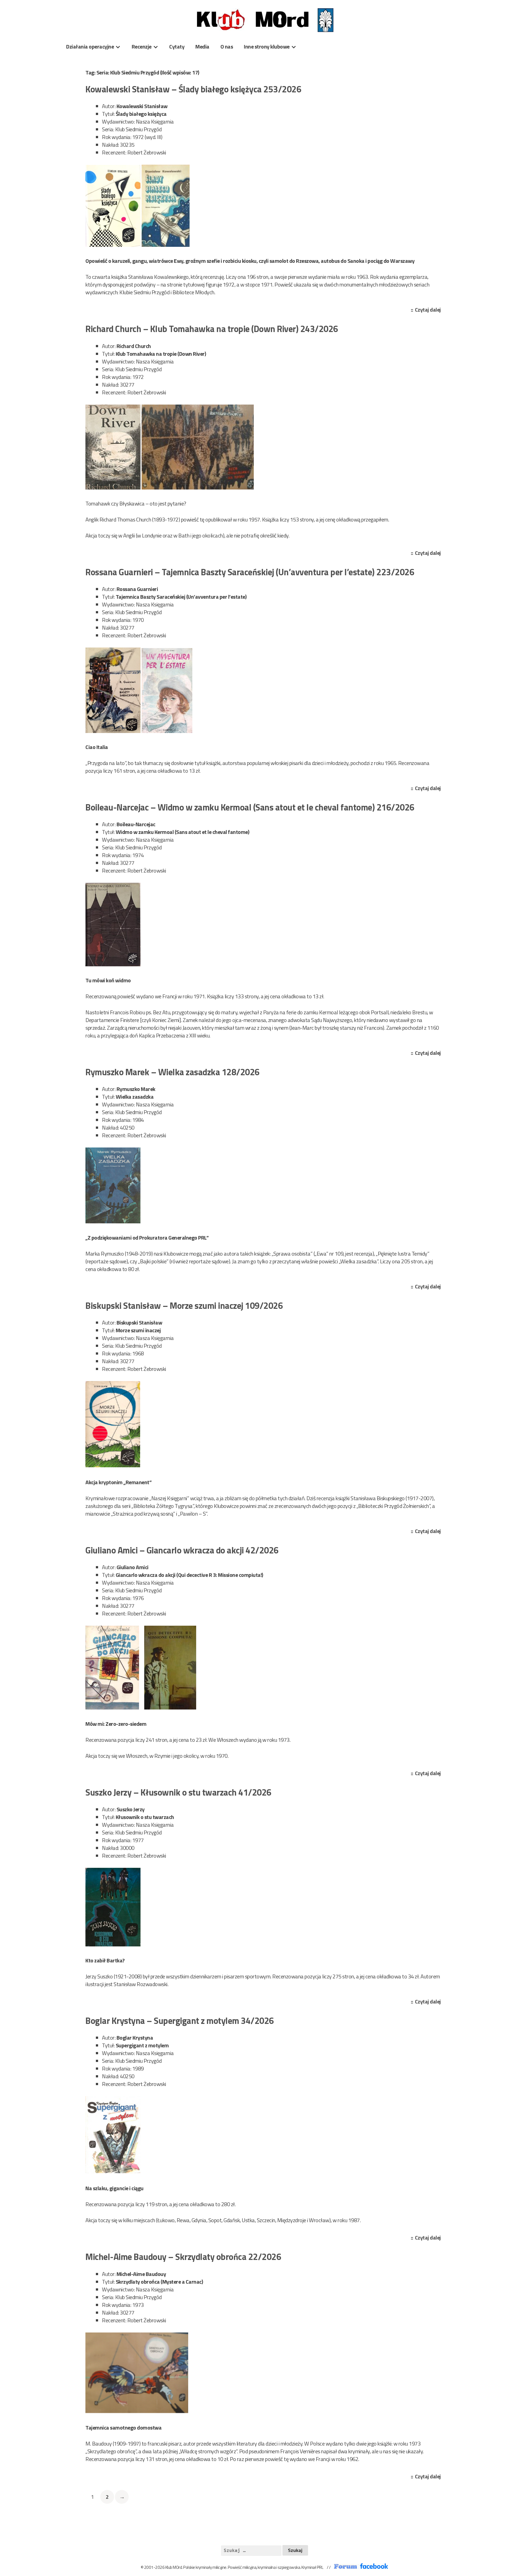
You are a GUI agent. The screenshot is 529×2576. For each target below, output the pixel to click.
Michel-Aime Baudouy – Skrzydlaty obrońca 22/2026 (183, 2257)
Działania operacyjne (90, 46)
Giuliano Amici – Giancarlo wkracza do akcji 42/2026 (182, 1550)
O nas (227, 46)
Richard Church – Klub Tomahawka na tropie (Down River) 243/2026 (212, 329)
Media (202, 46)
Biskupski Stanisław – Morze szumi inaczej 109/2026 (184, 1306)
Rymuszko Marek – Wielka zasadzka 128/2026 (172, 1072)
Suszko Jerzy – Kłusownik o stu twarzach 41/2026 (178, 1792)
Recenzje (142, 46)
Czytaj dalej (429, 310)
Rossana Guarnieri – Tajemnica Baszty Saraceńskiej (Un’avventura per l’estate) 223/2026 (250, 572)
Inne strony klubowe (267, 46)
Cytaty (177, 46)
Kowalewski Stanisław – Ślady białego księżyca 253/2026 (193, 89)
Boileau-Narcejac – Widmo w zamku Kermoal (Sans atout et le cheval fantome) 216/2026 (250, 807)
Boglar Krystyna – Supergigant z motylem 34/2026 (180, 2021)
